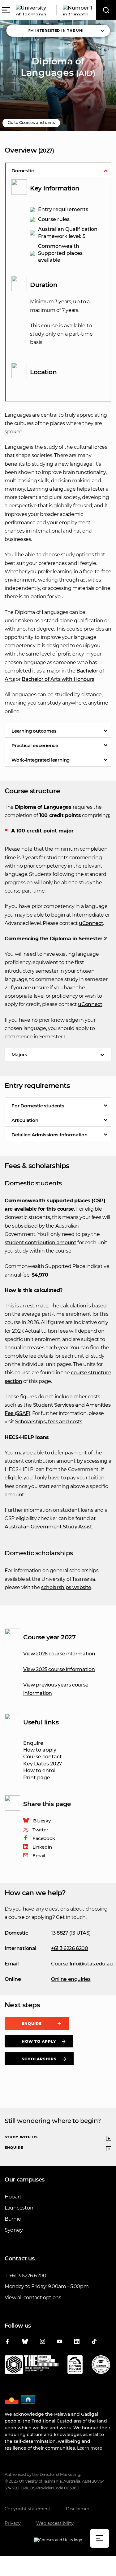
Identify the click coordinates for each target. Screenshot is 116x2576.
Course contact (43, 1757)
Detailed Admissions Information (49, 1135)
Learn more (90, 2448)
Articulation (25, 1120)
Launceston (19, 2208)
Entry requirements (63, 209)
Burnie (13, 2219)
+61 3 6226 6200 (70, 1948)
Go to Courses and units (31, 122)
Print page (37, 1778)
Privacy (13, 2523)
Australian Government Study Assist (48, 1527)
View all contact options (33, 2298)
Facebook (44, 1838)
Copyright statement (28, 2509)
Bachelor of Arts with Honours (58, 679)
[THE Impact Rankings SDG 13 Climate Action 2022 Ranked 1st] (32, 2366)
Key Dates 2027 (43, 1764)
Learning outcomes (34, 731)
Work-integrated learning (41, 760)
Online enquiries (71, 1979)
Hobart (13, 2197)
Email (39, 1856)
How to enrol (39, 1770)
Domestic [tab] (23, 171)
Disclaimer (78, 2509)
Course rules (54, 219)
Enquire (33, 1743)
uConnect (91, 923)
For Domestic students (38, 1106)
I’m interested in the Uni (56, 31)
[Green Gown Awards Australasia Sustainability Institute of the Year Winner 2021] (101, 2366)
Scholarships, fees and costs (49, 1422)
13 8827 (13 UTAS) (71, 1933)
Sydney (14, 2230)
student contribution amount (41, 1243)
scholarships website (66, 1587)
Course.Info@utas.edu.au (82, 1964)
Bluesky (42, 1821)
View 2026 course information (59, 1654)
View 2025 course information (59, 1669)
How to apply (40, 1750)
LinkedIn (42, 1847)
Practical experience (35, 745)
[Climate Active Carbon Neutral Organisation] (75, 2366)
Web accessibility (55, 2523)
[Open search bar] (106, 10)
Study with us (21, 2137)
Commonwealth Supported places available (60, 253)
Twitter (40, 1830)
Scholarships (39, 2059)
